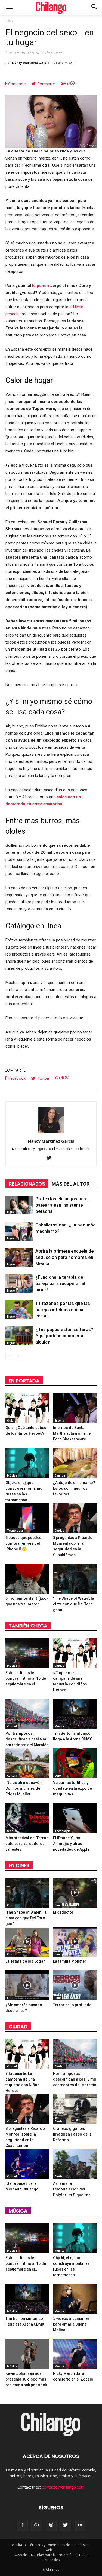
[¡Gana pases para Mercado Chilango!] (27, 2164)
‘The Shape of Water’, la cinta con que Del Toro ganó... (74, 1604)
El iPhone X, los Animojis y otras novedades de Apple (71, 1844)
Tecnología (15, 1531)
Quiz (10, 1421)
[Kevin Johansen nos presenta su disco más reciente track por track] (27, 2354)
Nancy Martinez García (31, 62)
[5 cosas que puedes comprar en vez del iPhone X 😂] (27, 1518)
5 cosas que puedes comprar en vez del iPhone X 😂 (23, 1543)
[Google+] (37, 2525)
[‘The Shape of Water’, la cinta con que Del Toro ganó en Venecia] (75, 1579)
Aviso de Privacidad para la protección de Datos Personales (51, 2557)
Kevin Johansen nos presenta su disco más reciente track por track (26, 2379)
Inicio (10, 20)
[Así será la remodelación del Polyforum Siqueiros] (75, 2164)
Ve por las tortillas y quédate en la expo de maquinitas (72, 1788)
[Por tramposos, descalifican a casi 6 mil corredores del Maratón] (27, 1714)
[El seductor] (75, 1893)
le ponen (41, 286)
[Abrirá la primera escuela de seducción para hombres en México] (19, 1257)
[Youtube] (80, 2525)
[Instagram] (51, 2525)
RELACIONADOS (27, 1184)
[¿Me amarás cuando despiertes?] (27, 1985)
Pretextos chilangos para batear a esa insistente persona (61, 1205)
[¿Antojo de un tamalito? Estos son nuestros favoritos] (75, 1463)
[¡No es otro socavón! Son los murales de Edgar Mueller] (27, 1763)
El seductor (63, 1912)
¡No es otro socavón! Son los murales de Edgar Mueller (24, 1788)
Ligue (11, 1212)
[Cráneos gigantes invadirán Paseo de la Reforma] (75, 2109)
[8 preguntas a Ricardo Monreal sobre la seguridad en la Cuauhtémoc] (75, 1518)
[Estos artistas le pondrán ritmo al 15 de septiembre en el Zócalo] (27, 1653)
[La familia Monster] (75, 1942)
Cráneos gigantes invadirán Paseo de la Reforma (72, 2134)
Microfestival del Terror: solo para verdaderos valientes (27, 1844)
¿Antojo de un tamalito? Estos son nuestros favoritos (74, 1488)
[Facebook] (22, 2525)
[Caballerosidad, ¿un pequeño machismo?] (19, 1231)
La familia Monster (70, 1961)
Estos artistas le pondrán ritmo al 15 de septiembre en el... (26, 1678)
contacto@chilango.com (63, 2487)
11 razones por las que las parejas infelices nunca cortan (63, 1310)
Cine (10, 1591)
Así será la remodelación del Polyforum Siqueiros (72, 2189)
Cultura (12, 1776)
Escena (59, 1421)
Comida (60, 1476)
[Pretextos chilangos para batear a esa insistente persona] (19, 1205)
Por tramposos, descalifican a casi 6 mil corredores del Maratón (27, 1739)
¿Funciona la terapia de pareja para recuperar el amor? (60, 1283)
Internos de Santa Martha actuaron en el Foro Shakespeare (72, 1433)
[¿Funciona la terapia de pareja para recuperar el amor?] (19, 1284)
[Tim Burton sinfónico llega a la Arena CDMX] (75, 1714)
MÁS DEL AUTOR (71, 1184)
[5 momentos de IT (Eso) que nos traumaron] (27, 1579)
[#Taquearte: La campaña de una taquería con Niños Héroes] (75, 1653)
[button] (94, 7)
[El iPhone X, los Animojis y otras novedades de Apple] (75, 1818)
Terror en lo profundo (72, 2005)
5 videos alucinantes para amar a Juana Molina (71, 2324)
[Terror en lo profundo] (75, 1985)
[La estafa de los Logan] (27, 1942)
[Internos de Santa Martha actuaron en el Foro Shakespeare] (75, 1408)
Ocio (58, 1776)
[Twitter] (51, 1158)
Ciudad (60, 1531)
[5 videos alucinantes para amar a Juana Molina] (75, 2299)
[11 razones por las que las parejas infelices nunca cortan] (19, 1310)
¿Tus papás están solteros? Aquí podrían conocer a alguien (64, 1336)
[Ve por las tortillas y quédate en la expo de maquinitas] (75, 1763)
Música (12, 1476)
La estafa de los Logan (25, 1961)
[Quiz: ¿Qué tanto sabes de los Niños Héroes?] (27, 1408)
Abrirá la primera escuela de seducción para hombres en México (65, 1257)
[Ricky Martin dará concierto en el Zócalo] (75, 2354)
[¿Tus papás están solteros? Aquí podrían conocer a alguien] (19, 1336)
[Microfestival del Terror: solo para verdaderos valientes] (27, 1818)
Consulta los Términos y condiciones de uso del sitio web (49, 2547)
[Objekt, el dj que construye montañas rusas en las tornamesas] (27, 1463)
